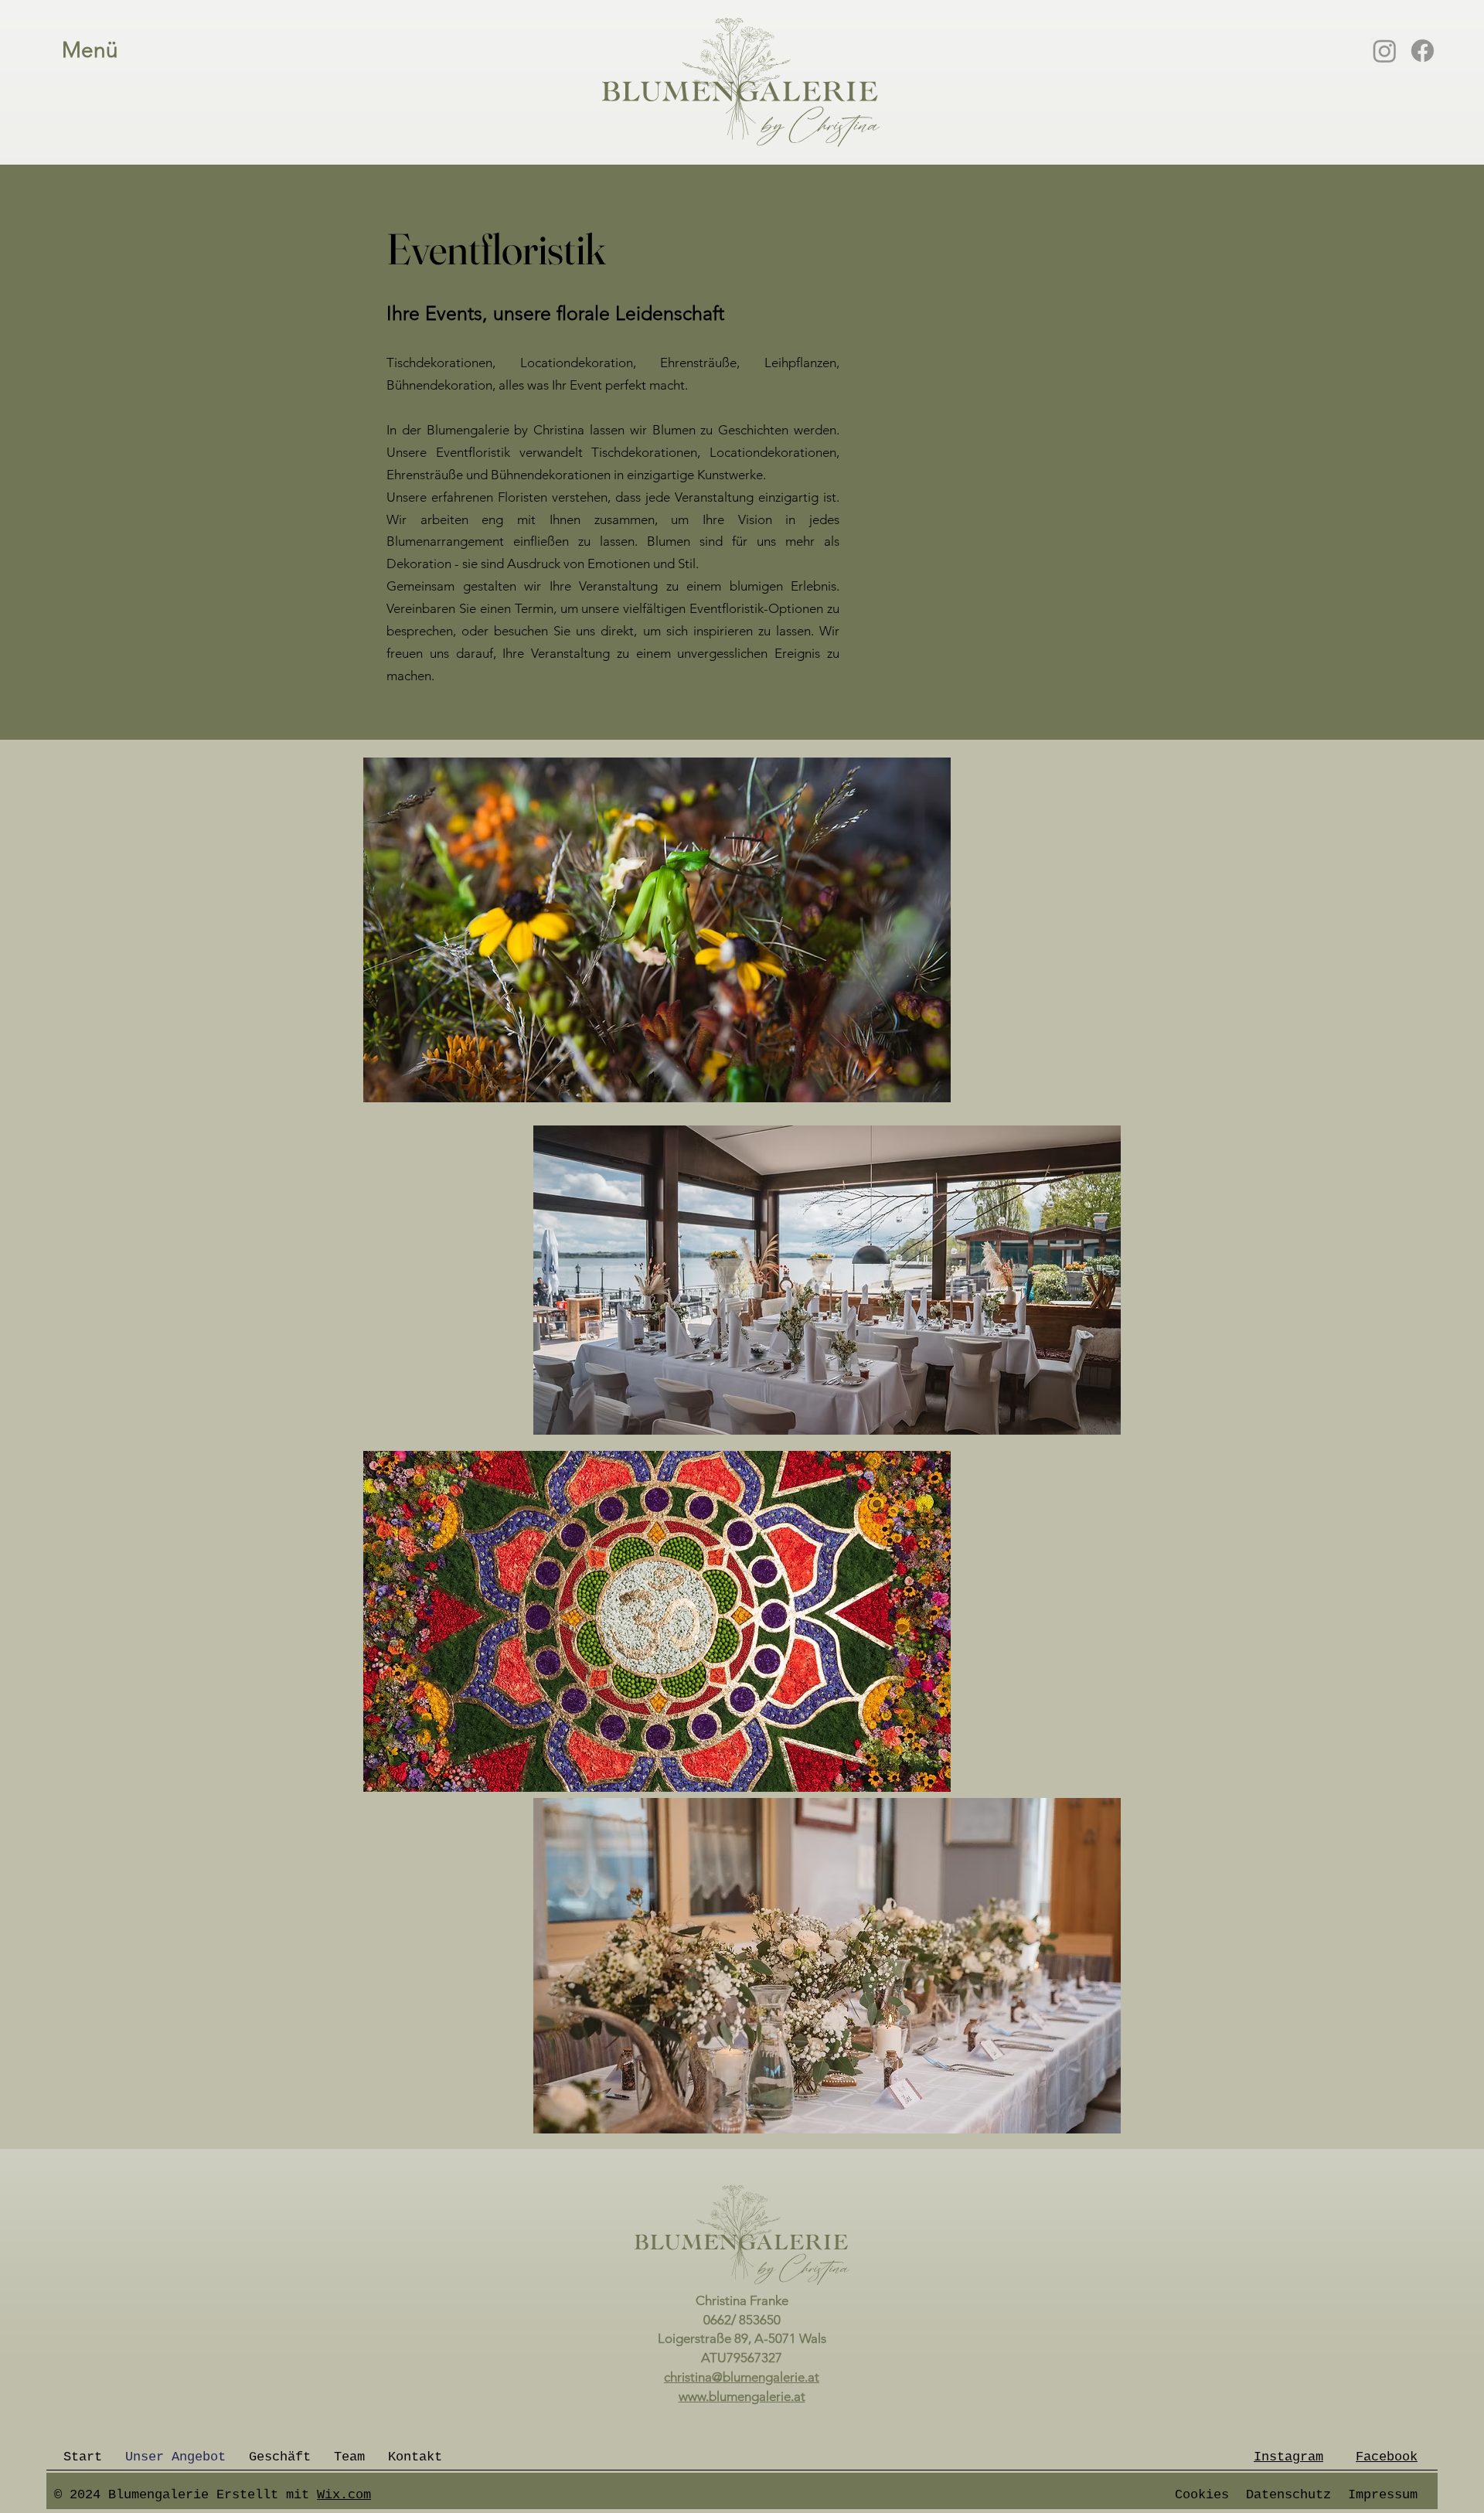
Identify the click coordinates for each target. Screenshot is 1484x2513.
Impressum (1383, 2495)
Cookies (1202, 2495)
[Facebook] (1423, 51)
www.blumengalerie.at (742, 2396)
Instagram (1288, 2457)
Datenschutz (1288, 2495)
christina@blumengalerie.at (742, 2377)
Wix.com (344, 2495)
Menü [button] (90, 50)
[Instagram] (1385, 51)
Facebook (1387, 2457)
